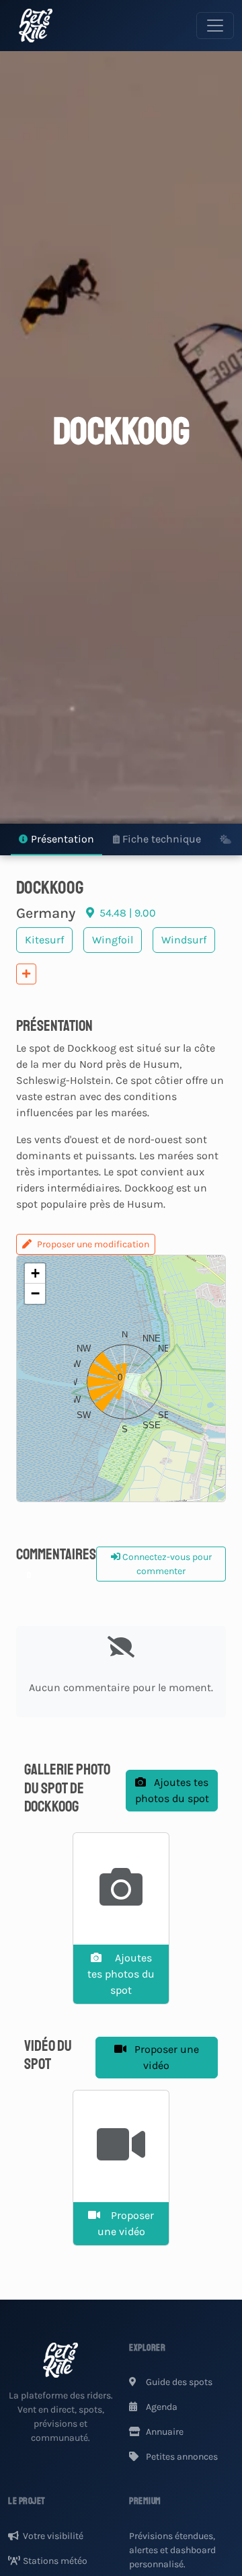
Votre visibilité (53, 2536)
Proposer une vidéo (165, 2057)
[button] (121, 1378)
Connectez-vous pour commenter (166, 1564)
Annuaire (164, 2432)
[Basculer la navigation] (215, 26)
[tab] (56, 840)
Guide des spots (178, 2382)
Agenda (161, 2407)
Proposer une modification (93, 1244)
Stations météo (55, 2561)
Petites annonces (181, 2457)
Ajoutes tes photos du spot (172, 1790)
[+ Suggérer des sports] (26, 974)
